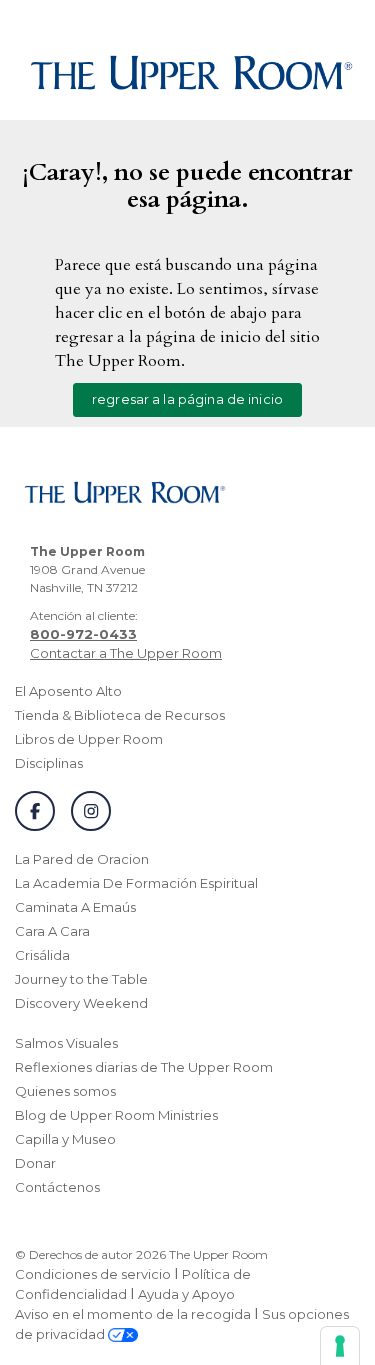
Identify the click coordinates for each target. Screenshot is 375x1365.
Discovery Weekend (81, 1003)
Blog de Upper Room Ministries (116, 1115)
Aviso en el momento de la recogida (133, 1314)
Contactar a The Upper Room (126, 653)
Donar (35, 1163)
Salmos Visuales (66, 1043)
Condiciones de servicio (93, 1274)
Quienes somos (65, 1091)
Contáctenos (57, 1187)
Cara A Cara (52, 931)
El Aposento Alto (68, 691)
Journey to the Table (81, 979)
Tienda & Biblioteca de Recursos (120, 715)
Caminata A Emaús (75, 907)
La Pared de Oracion (82, 859)
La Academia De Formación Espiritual (136, 883)
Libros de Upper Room (89, 739)
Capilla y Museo (65, 1139)
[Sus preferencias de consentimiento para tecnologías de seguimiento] (340, 1346)
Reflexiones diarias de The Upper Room (144, 1067)
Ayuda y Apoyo (186, 1294)
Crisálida (42, 955)
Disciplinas (49, 763)
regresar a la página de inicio (187, 399)
